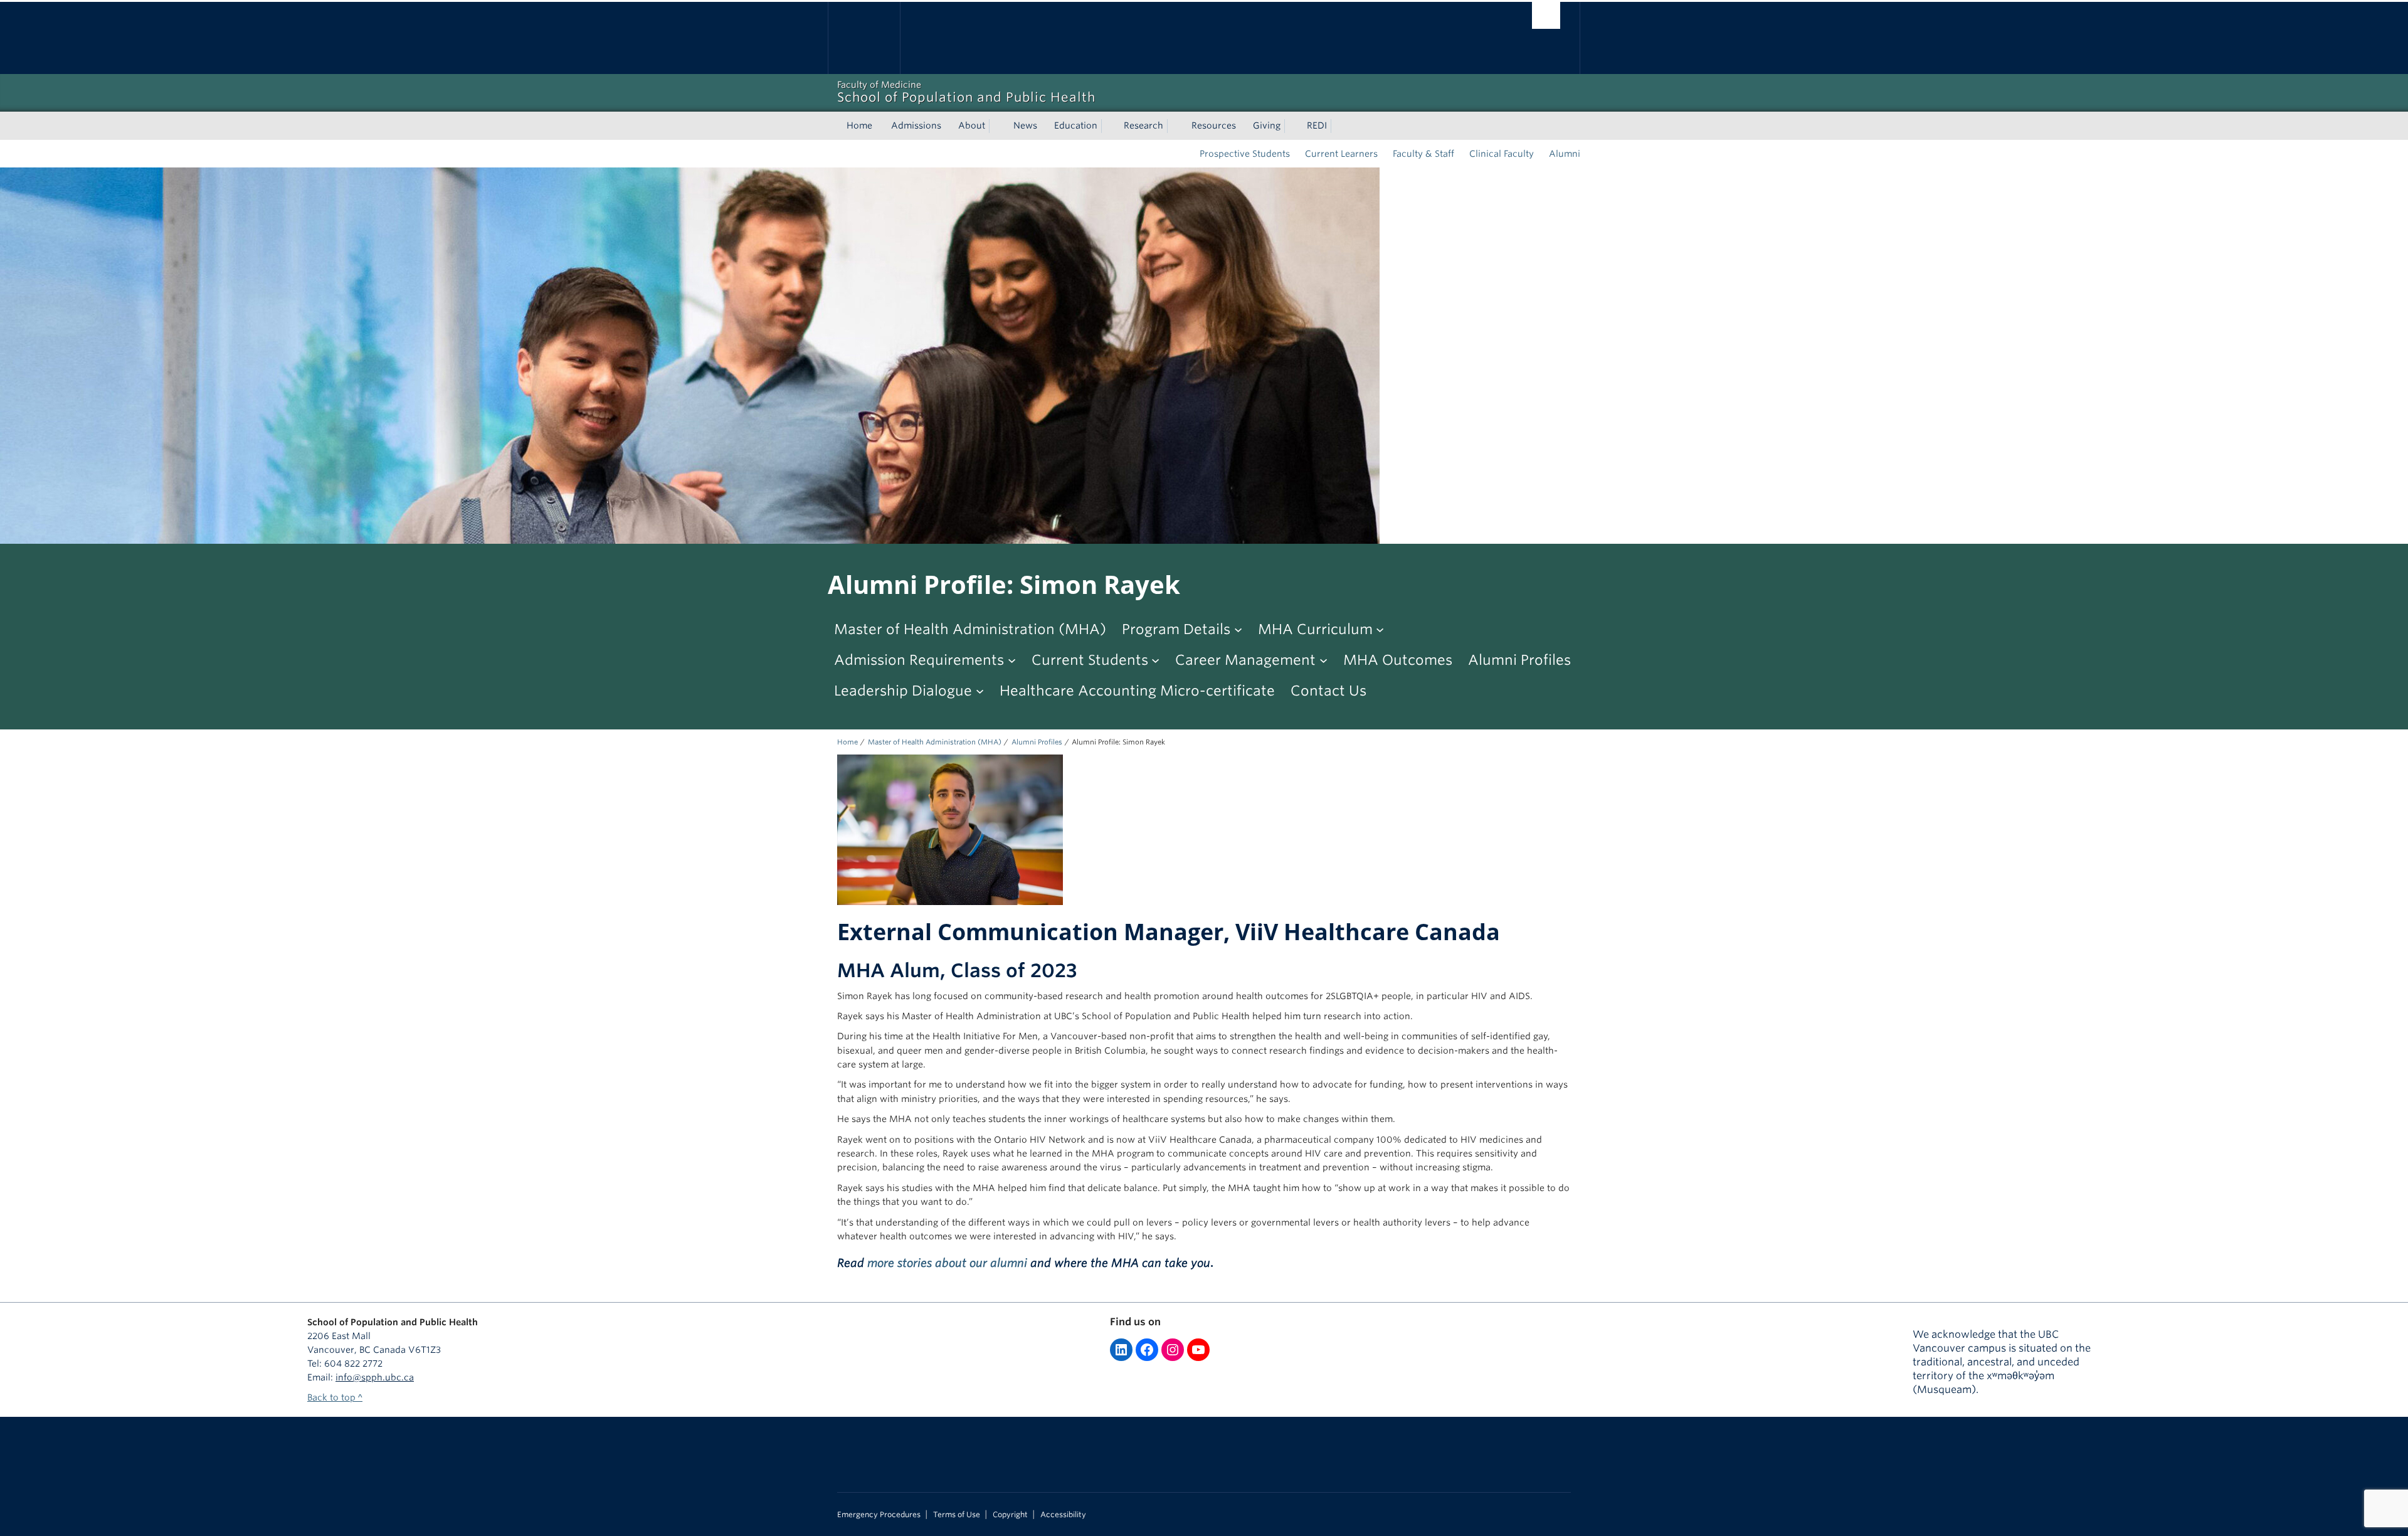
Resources (1214, 125)
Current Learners (1341, 154)
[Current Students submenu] (1155, 659)
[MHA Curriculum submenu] (1380, 629)
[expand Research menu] (1175, 126)
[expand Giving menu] (1292, 126)
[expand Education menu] (1109, 126)
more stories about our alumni (947, 1263)
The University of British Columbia (864, 38)
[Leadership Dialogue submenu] (980, 690)
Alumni (1565, 154)
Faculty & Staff (1423, 154)
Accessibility (1063, 1515)
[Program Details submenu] (1238, 629)
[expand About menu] (996, 126)
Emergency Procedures (879, 1515)
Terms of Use (957, 1515)
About (972, 125)
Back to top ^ (335, 1397)
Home (859, 125)
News (1025, 125)
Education (1076, 125)
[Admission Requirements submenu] (1012, 659)
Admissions (916, 125)
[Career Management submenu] (1323, 659)
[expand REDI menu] (1338, 126)
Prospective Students (1245, 154)
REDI (1317, 125)
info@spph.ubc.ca (375, 1377)
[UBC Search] (1546, 15)
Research (1143, 125)
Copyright (1010, 1515)
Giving (1267, 125)
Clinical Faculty (1502, 154)
